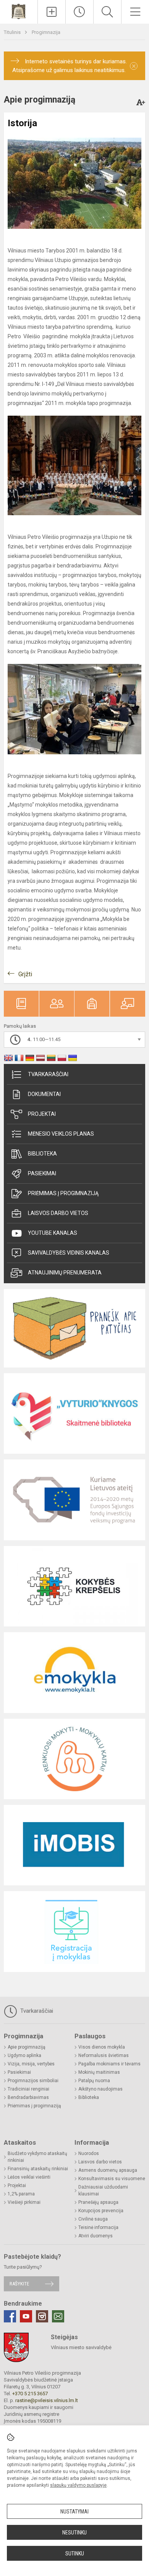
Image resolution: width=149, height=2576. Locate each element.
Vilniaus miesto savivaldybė (81, 2347)
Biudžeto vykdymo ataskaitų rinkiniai (37, 2157)
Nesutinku (74, 2533)
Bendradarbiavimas (28, 2097)
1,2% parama (21, 2194)
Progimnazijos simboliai (33, 2081)
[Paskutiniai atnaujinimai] (79, 12)
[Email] (58, 2316)
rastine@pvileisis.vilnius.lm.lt (47, 2400)
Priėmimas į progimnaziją (63, 1193)
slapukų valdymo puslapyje (78, 2485)
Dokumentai (44, 1094)
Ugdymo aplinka (24, 2055)
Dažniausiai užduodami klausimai (103, 2190)
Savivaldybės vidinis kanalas (69, 1253)
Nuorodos (89, 2153)
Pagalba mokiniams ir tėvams (109, 2064)
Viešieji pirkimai (24, 2202)
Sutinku (75, 2554)
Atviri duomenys (96, 2236)
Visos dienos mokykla (102, 2047)
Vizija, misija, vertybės (31, 2064)
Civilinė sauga (93, 2219)
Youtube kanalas (53, 1233)
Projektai (42, 1114)
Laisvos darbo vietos (58, 1213)
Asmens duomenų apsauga (108, 2170)
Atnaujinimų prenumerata (65, 1273)
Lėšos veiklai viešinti (29, 2177)
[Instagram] (42, 2316)
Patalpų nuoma (94, 2081)
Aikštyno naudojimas (100, 2089)
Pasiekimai (42, 1173)
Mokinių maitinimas (99, 2072)
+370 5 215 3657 (30, 2394)
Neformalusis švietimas (104, 2055)
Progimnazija (46, 32)
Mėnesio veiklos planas (61, 1134)
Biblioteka (42, 1154)
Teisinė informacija (98, 2227)
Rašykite (19, 2284)
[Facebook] (10, 2316)
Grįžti (25, 974)
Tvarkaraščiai (48, 1074)
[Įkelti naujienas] (52, 12)
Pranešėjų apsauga (98, 2202)
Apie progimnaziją (27, 2047)
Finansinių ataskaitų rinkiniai (38, 2169)
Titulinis (13, 32)
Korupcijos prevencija (101, 2211)
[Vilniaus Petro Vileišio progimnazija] (19, 11)
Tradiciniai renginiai (28, 2089)
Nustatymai (74, 2512)
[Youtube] (26, 2316)
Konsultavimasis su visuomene (112, 2179)
